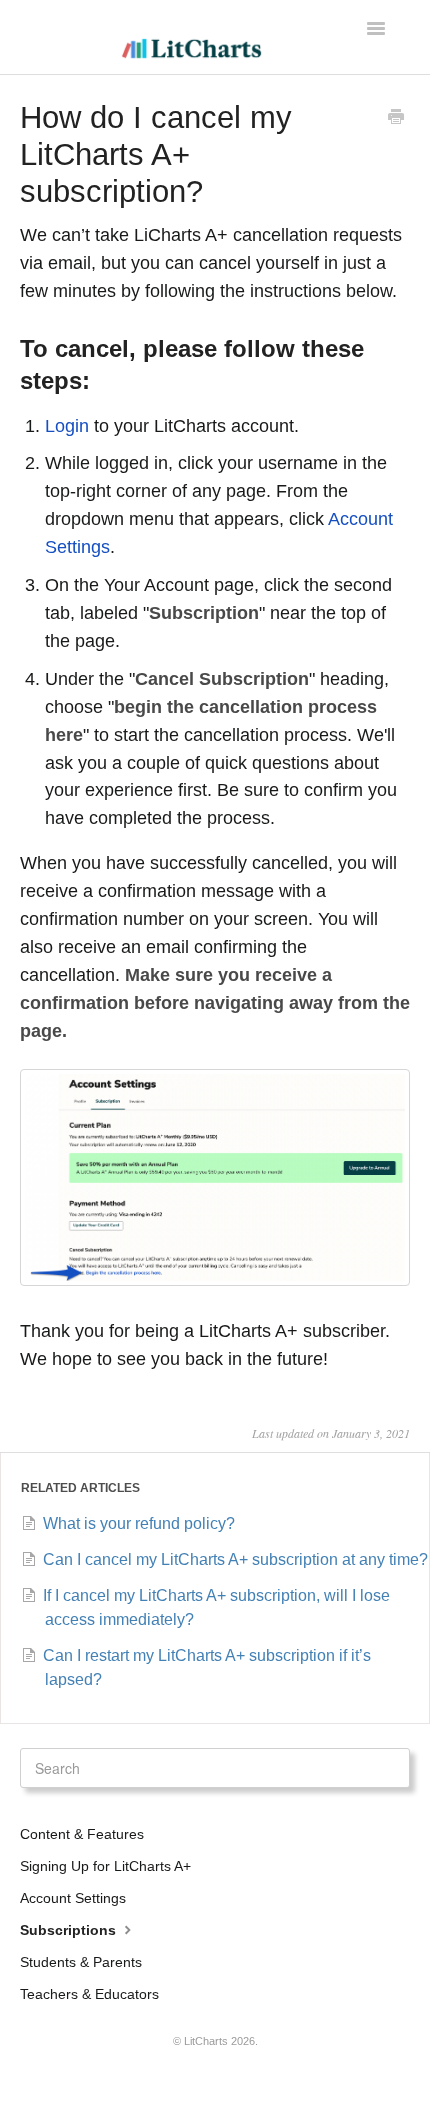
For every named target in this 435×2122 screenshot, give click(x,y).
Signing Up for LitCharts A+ (105, 1866)
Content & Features (82, 1834)
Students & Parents (81, 1962)
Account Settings (73, 1898)
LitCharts (206, 2041)
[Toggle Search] (390, 1768)
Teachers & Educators (89, 1994)
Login (67, 426)
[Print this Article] (396, 119)
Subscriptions (70, 1930)
